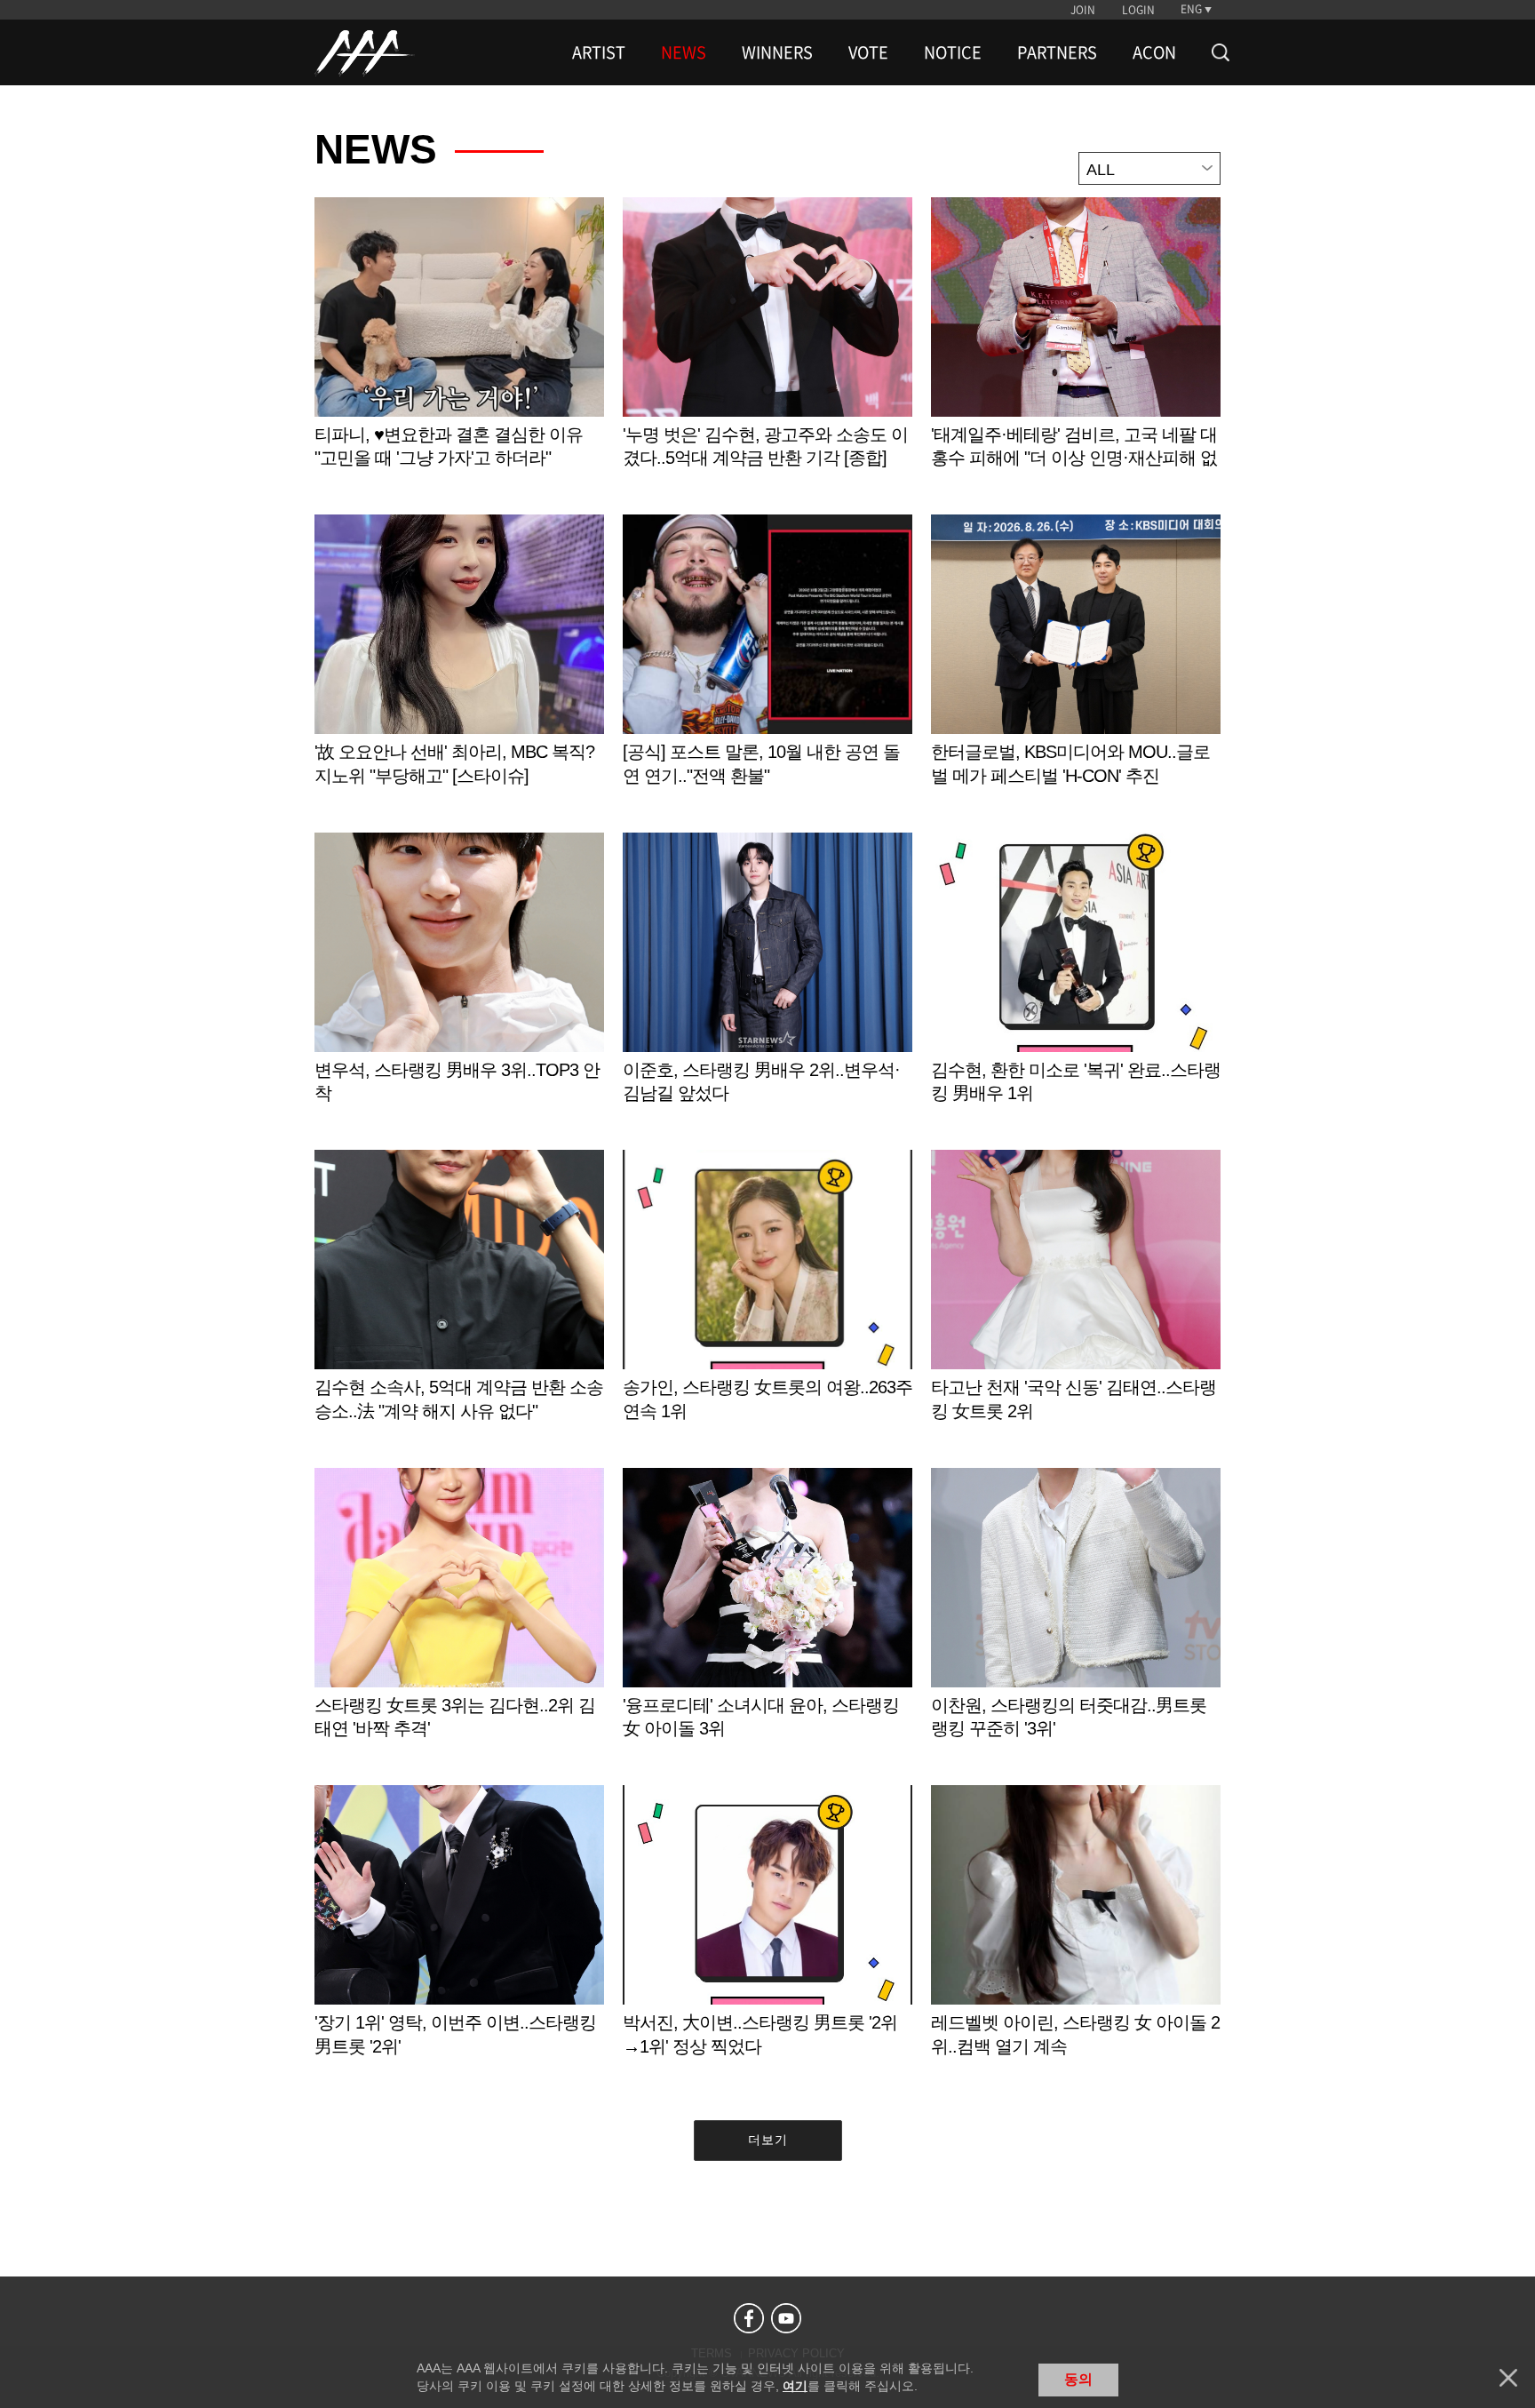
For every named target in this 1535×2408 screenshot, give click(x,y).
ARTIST (599, 52)
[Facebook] (749, 2318)
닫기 (1508, 2378)
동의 (1078, 2379)
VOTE (868, 52)
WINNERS (777, 52)
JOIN (1083, 10)
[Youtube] (786, 2318)
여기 (795, 2386)
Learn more (459, 351)
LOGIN (1138, 10)
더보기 (768, 2140)
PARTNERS (1057, 52)
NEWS (684, 52)
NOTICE (953, 52)
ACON (1154, 52)
